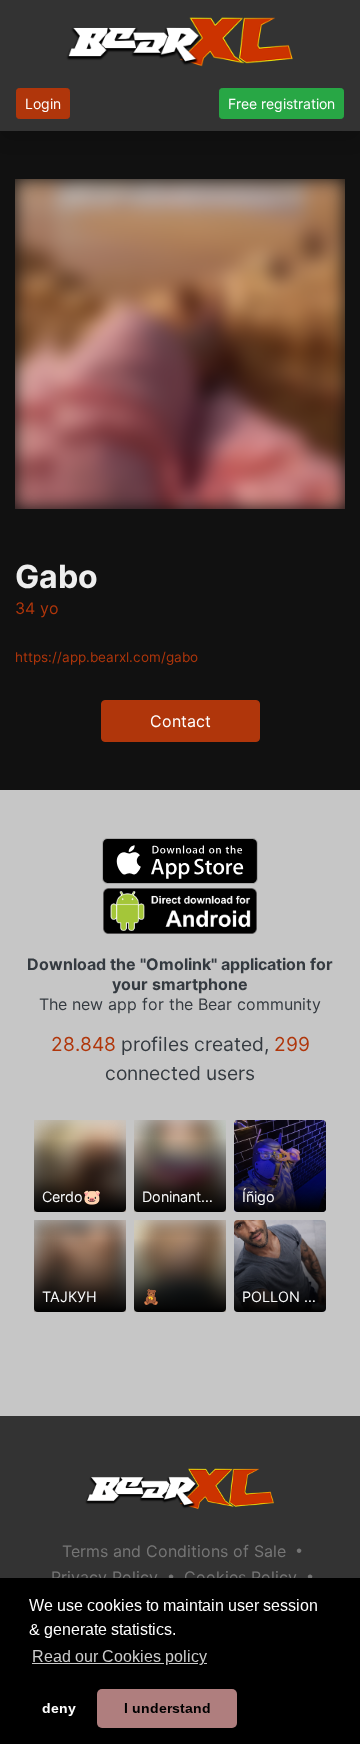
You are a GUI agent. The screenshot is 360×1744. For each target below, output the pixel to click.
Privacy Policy (104, 1577)
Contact (180, 721)
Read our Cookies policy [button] (119, 1656)
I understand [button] (167, 1708)
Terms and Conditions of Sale (174, 1551)
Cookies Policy (240, 1577)
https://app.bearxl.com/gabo (106, 657)
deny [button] (59, 1708)
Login (43, 103)
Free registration (281, 103)
